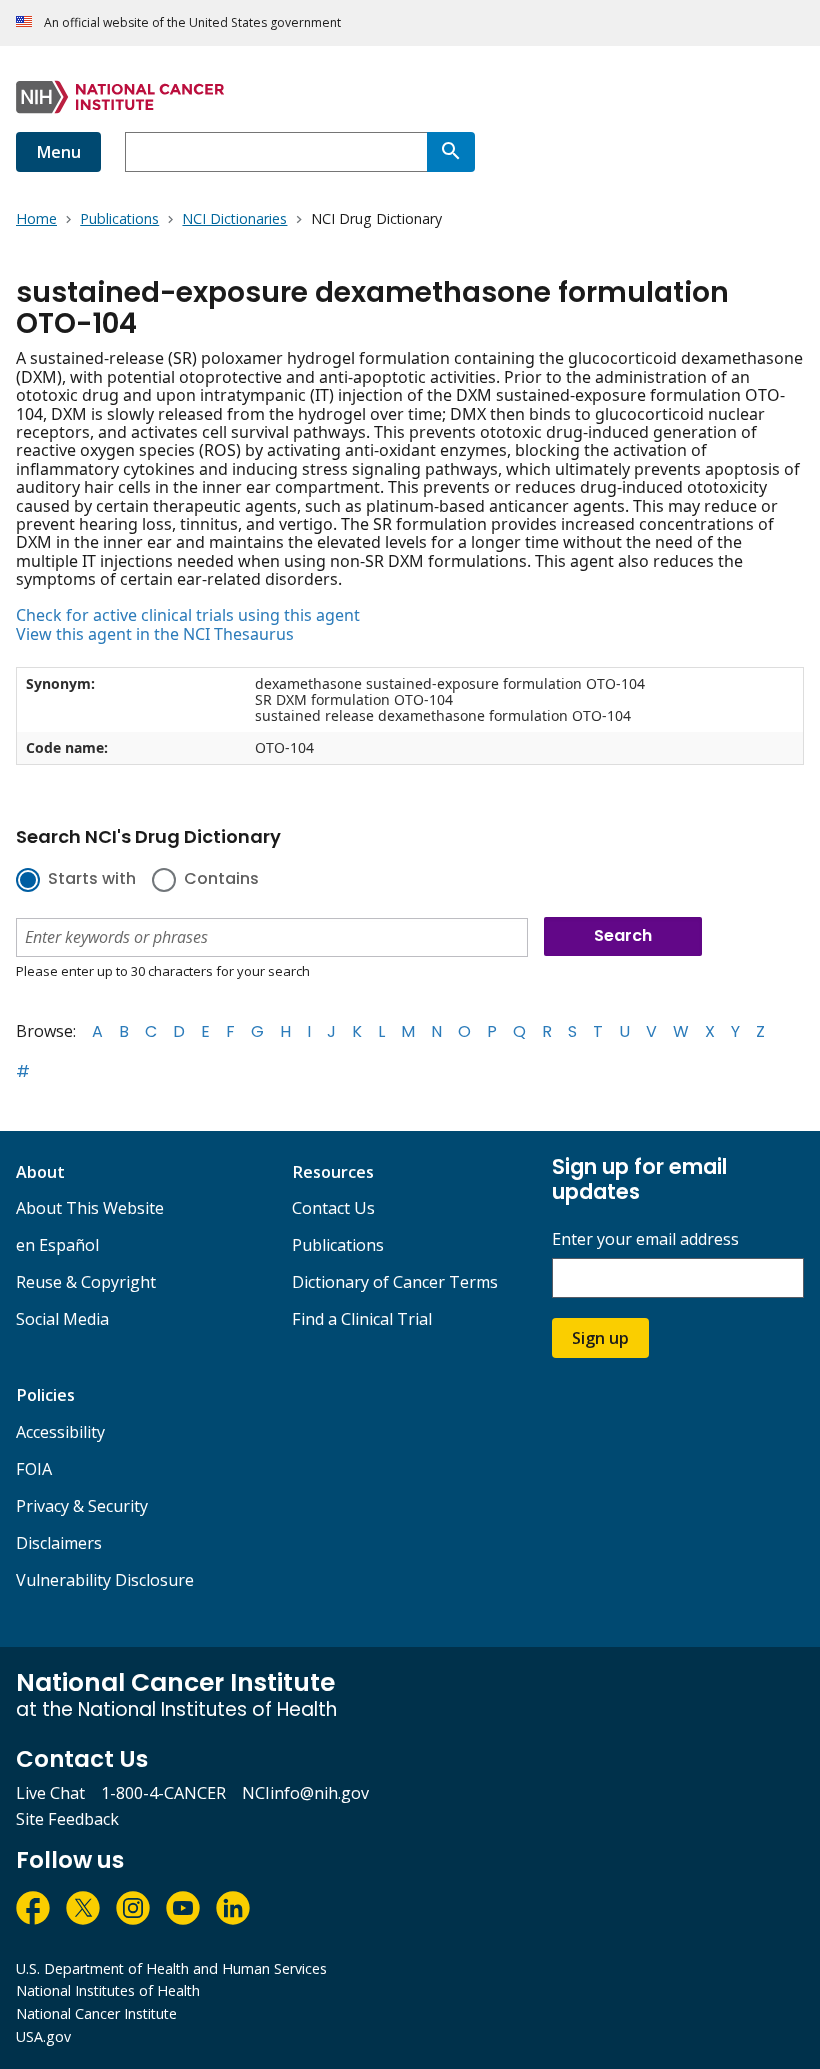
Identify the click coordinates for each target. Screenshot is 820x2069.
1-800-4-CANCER (163, 1793)
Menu (58, 152)
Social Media (62, 1319)
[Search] (451, 152)
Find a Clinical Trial (362, 1319)
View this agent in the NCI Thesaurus (155, 634)
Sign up (600, 1338)
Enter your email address (645, 1239)
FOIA (34, 1469)
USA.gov (43, 2036)
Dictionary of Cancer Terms (395, 1282)
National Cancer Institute (96, 2013)
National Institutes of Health (108, 1990)
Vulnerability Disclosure (105, 1580)
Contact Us (333, 1208)
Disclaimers (59, 1543)
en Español (57, 1245)
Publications (338, 1245)
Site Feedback (67, 1819)
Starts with (92, 880)
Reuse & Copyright (86, 1282)
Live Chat (50, 1793)
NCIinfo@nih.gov (305, 1793)
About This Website (90, 1208)
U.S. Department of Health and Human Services (171, 1968)
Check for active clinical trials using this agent (188, 615)
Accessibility (60, 1432)
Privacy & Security (82, 1506)
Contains (221, 880)
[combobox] (276, 152)
